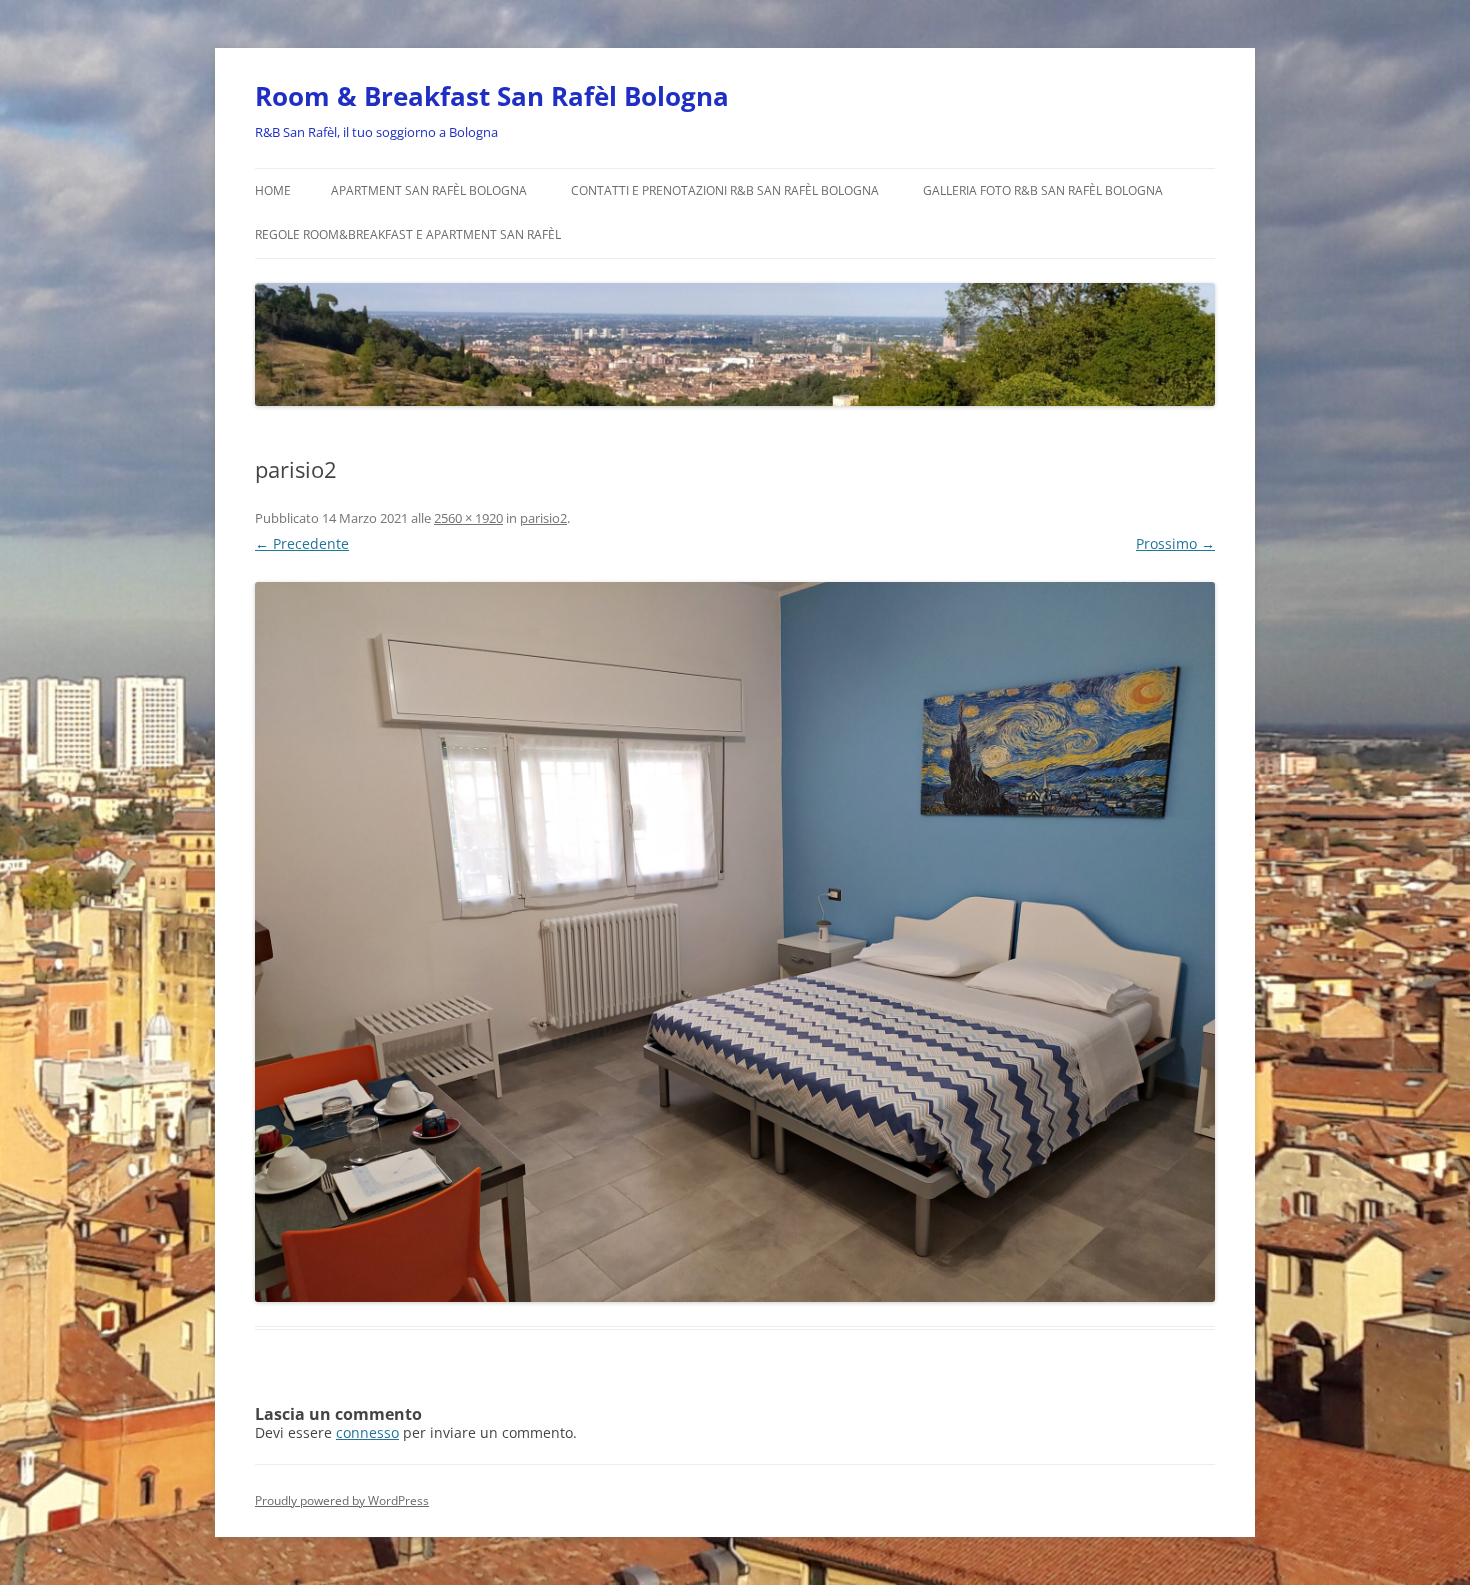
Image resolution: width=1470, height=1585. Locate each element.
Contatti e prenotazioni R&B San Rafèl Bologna (725, 190)
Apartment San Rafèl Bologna (429, 190)
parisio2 (543, 518)
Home (273, 190)
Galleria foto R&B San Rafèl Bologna (1043, 190)
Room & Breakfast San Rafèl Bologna (492, 96)
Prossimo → (1175, 543)
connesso (367, 1432)
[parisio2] (735, 942)
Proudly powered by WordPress (342, 1500)
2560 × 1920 (468, 518)
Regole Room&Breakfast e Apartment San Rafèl (408, 234)
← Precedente (302, 543)
